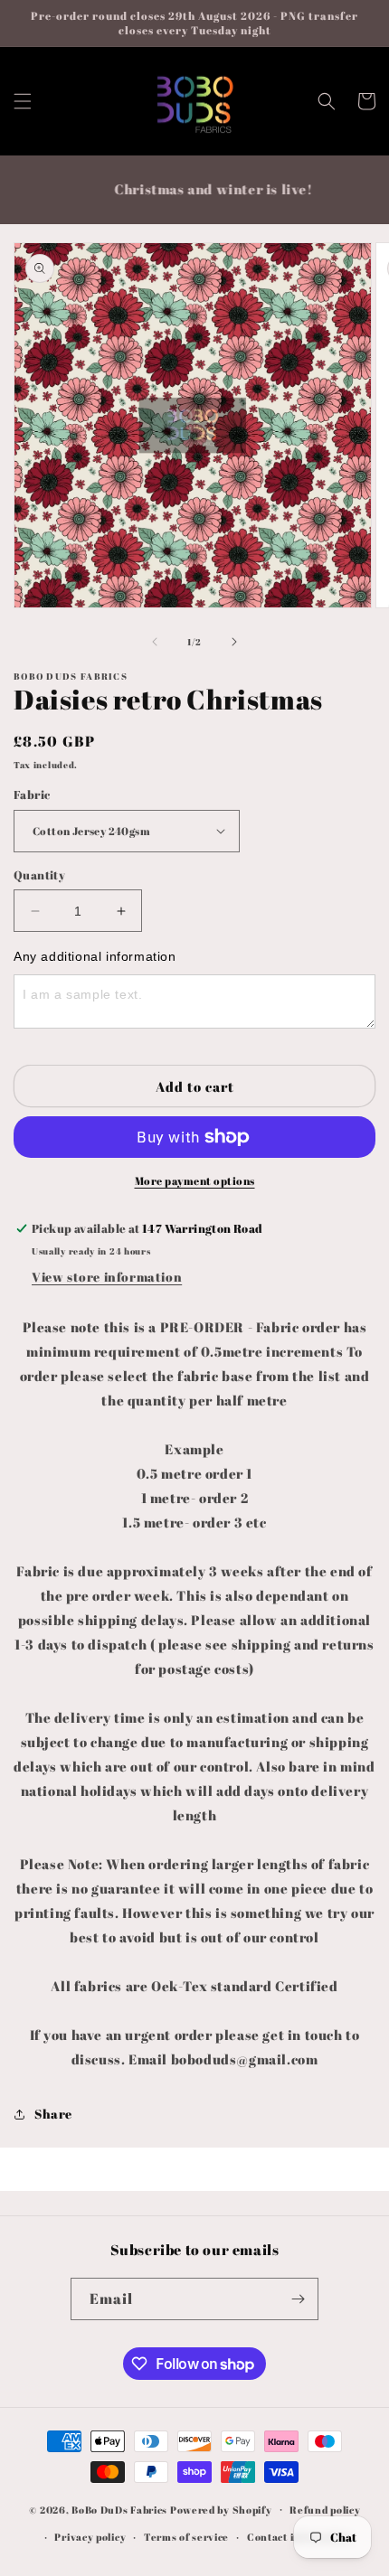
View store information (107, 1277)
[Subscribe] (298, 2299)
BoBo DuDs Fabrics (121, 2509)
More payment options (195, 1180)
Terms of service (186, 2537)
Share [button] (53, 2114)
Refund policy (325, 2510)
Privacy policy (90, 2537)
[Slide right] (234, 642)
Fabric (32, 794)
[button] (23, 101)
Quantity (39, 875)
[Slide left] (155, 642)
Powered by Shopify (221, 2509)
